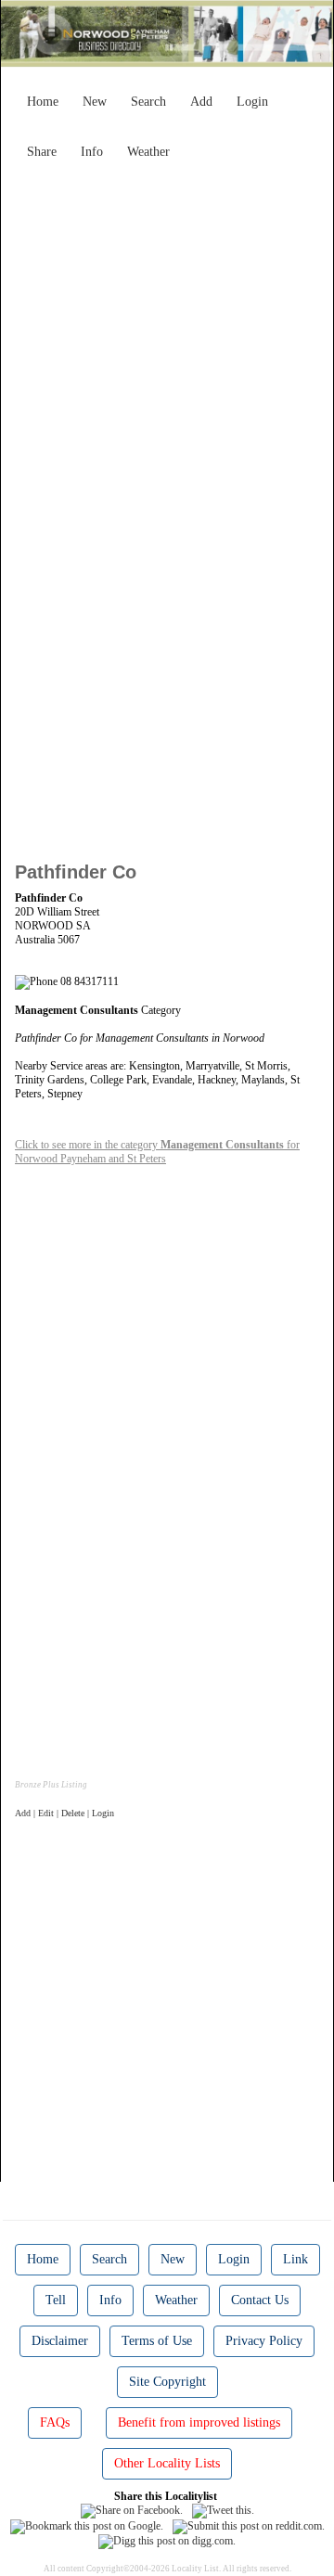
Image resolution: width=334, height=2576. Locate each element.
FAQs (55, 2422)
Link (295, 2259)
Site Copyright (167, 2382)
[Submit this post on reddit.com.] (249, 2525)
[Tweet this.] (223, 2510)
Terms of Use (157, 2341)
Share (42, 152)
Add (201, 102)
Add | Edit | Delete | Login (64, 1813)
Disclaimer (60, 2341)
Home (43, 102)
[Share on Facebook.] (132, 2510)
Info (92, 152)
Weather (148, 152)
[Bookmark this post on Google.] (87, 2525)
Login (252, 102)
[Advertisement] (167, 335)
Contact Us (260, 2300)
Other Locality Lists (167, 2463)
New (95, 102)
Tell (56, 2300)
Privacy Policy (264, 2341)
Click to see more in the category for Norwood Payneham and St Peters (157, 1152)
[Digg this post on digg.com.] (167, 2541)
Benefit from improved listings (199, 2422)
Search (148, 102)
